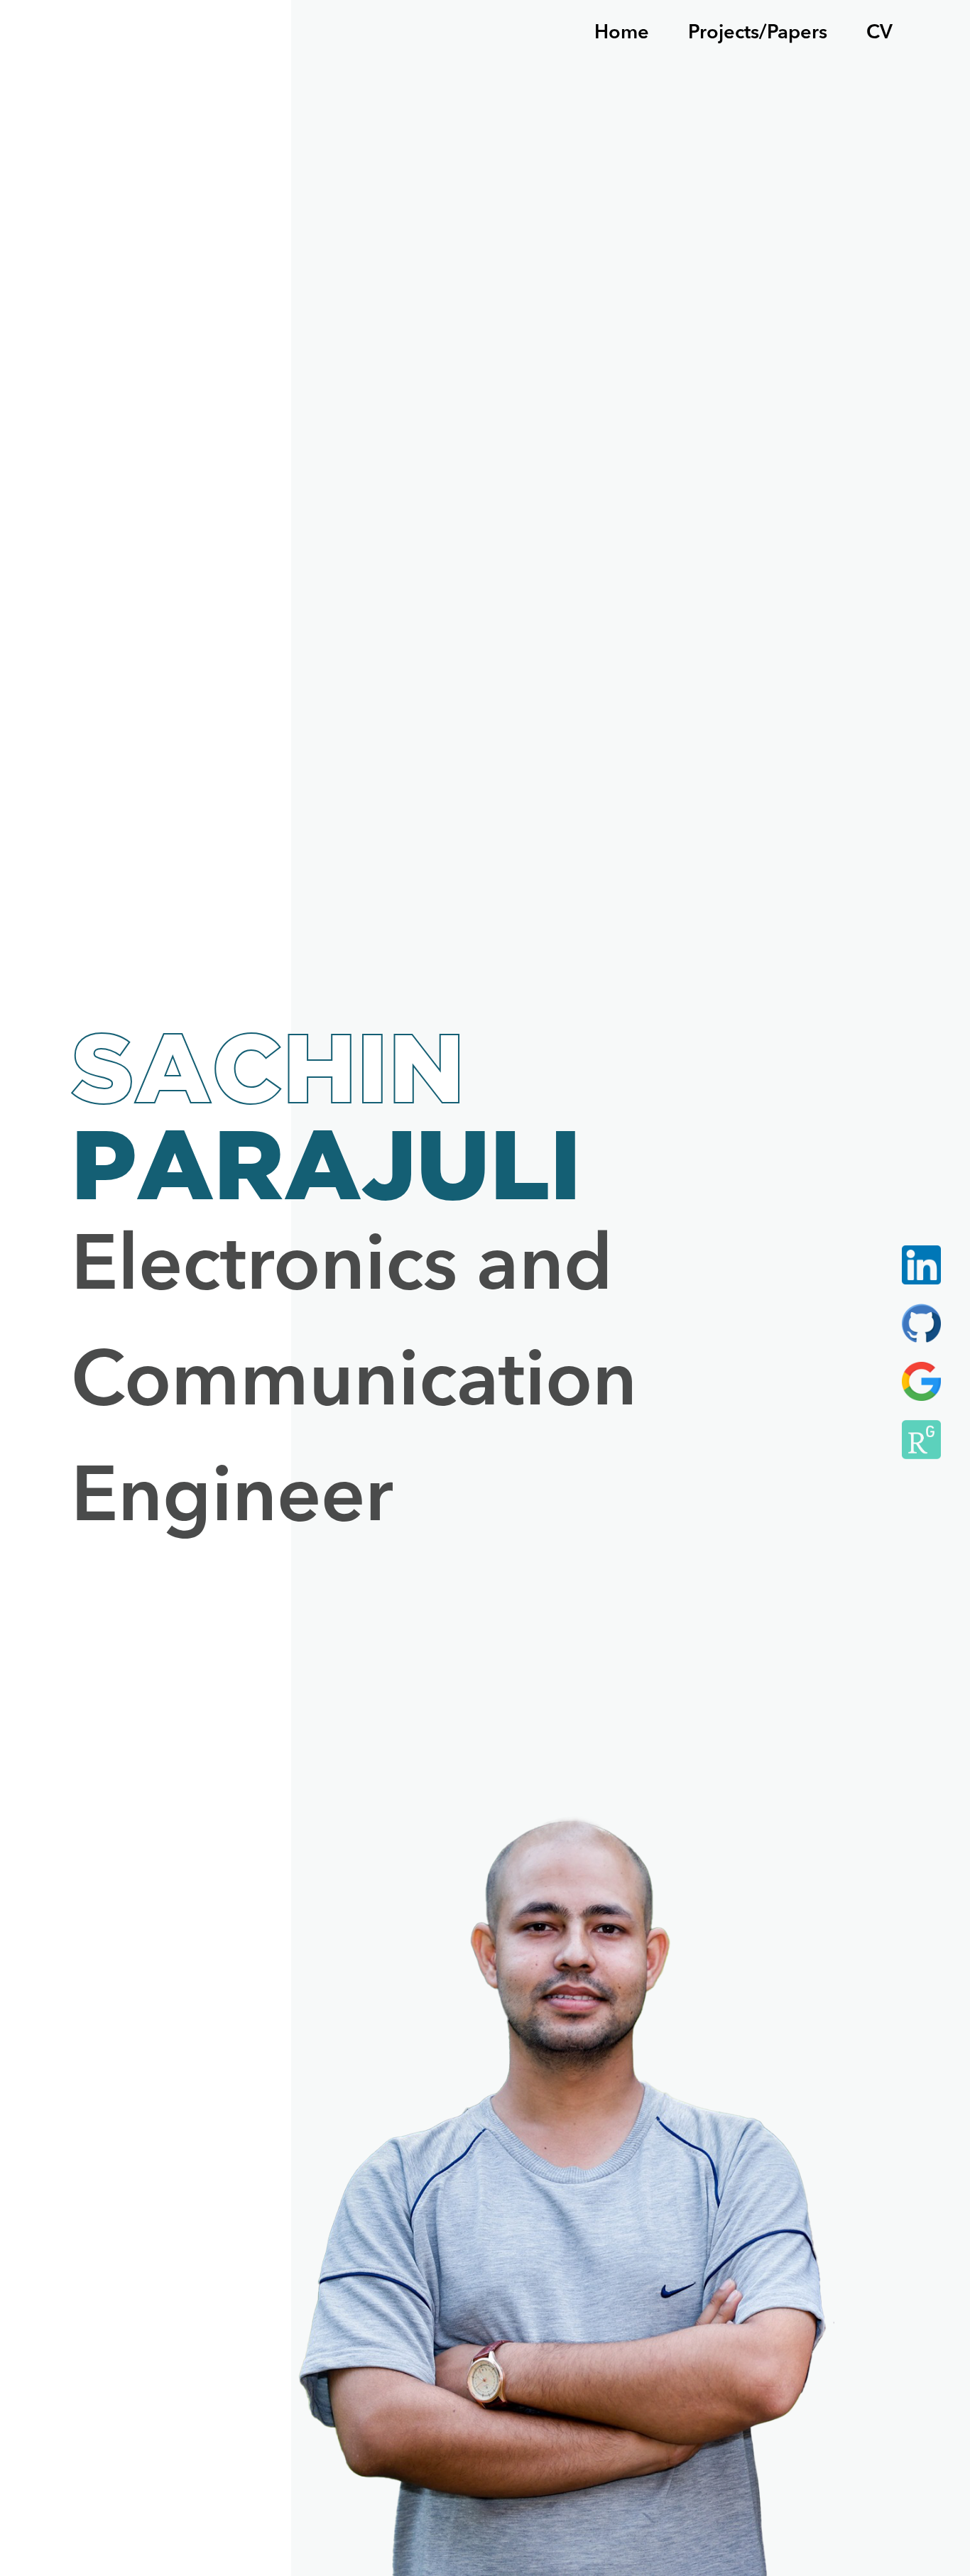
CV (879, 33)
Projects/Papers (758, 33)
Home (622, 33)
